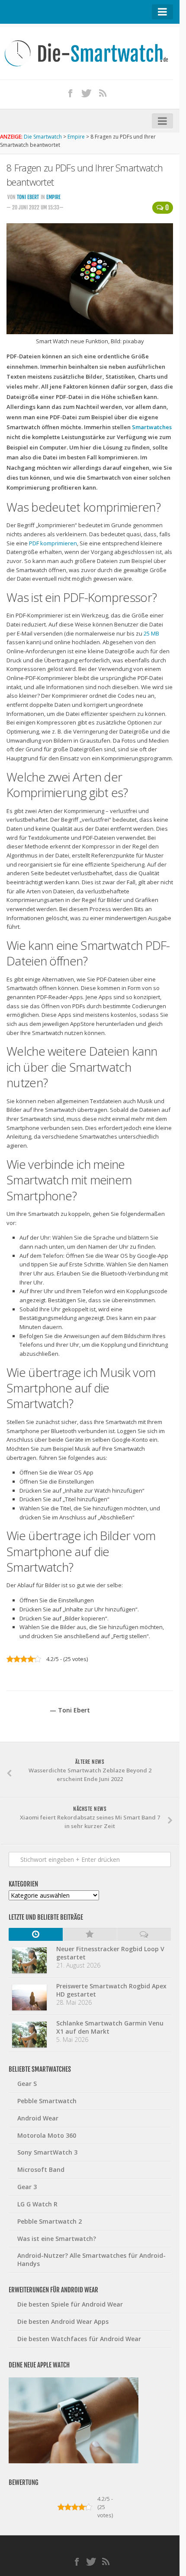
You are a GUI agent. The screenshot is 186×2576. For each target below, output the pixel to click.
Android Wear (38, 2118)
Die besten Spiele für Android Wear (70, 2304)
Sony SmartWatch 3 (47, 2152)
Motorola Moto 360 (47, 2135)
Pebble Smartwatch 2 (50, 2221)
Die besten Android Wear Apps (63, 2321)
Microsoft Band (41, 2169)
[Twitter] (87, 93)
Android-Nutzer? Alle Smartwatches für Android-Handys (91, 2260)
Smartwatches (152, 427)
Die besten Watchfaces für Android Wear (79, 2339)
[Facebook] (71, 93)
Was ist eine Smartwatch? (57, 2239)
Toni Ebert (28, 197)
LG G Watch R (37, 2204)
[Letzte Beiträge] (36, 1934)
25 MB (151, 633)
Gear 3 (27, 2187)
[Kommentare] (144, 1934)
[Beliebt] (90, 1934)
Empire (53, 197)
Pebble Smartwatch (47, 2101)
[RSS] (103, 93)
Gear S (27, 2084)
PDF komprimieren (53, 543)
